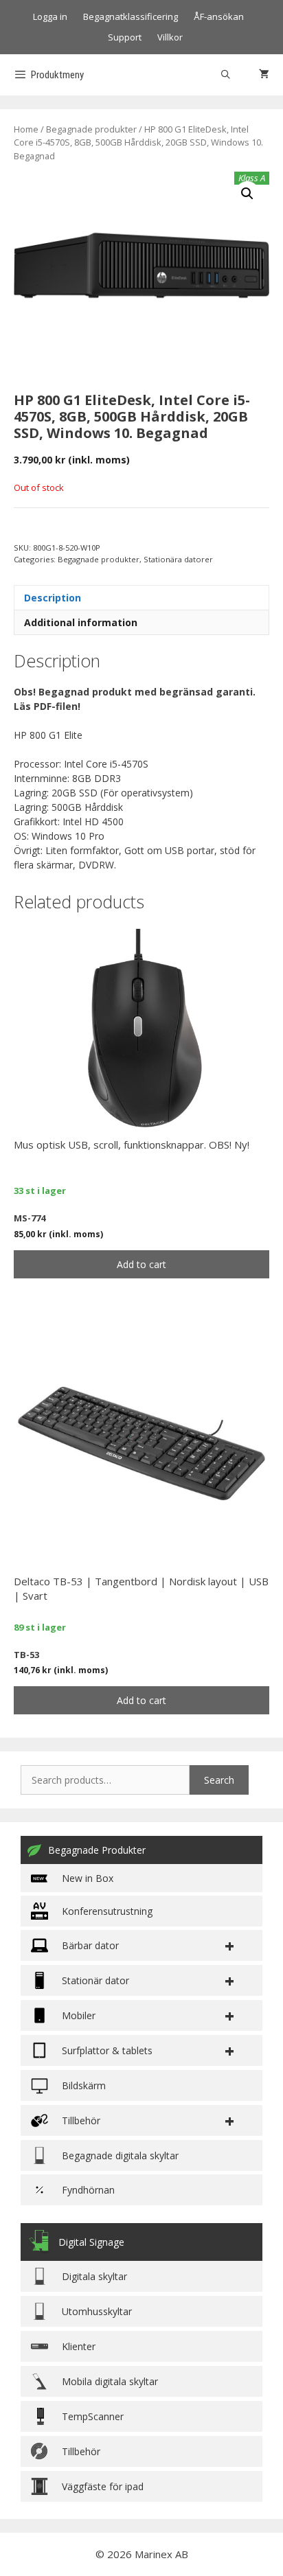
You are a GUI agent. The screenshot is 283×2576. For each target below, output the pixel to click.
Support (125, 37)
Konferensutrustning (107, 1911)
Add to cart (141, 1264)
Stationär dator (95, 1980)
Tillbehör (81, 2451)
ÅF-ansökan (219, 16)
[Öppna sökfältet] (226, 75)
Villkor (170, 37)
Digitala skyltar (94, 2276)
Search (219, 1780)
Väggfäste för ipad (103, 2486)
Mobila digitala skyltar (110, 2381)
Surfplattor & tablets (107, 2050)
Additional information (81, 622)
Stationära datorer (178, 559)
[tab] (141, 597)
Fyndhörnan (88, 2190)
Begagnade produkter (91, 129)
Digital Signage (91, 2242)
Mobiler (79, 2015)
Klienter (79, 2346)
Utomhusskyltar (97, 2311)
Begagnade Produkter (97, 1850)
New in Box (88, 1878)
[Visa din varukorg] (264, 75)
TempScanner (93, 2416)
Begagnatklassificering (131, 16)
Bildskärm (84, 2085)
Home (26, 129)
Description (53, 598)
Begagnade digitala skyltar (120, 2155)
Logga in (50, 16)
